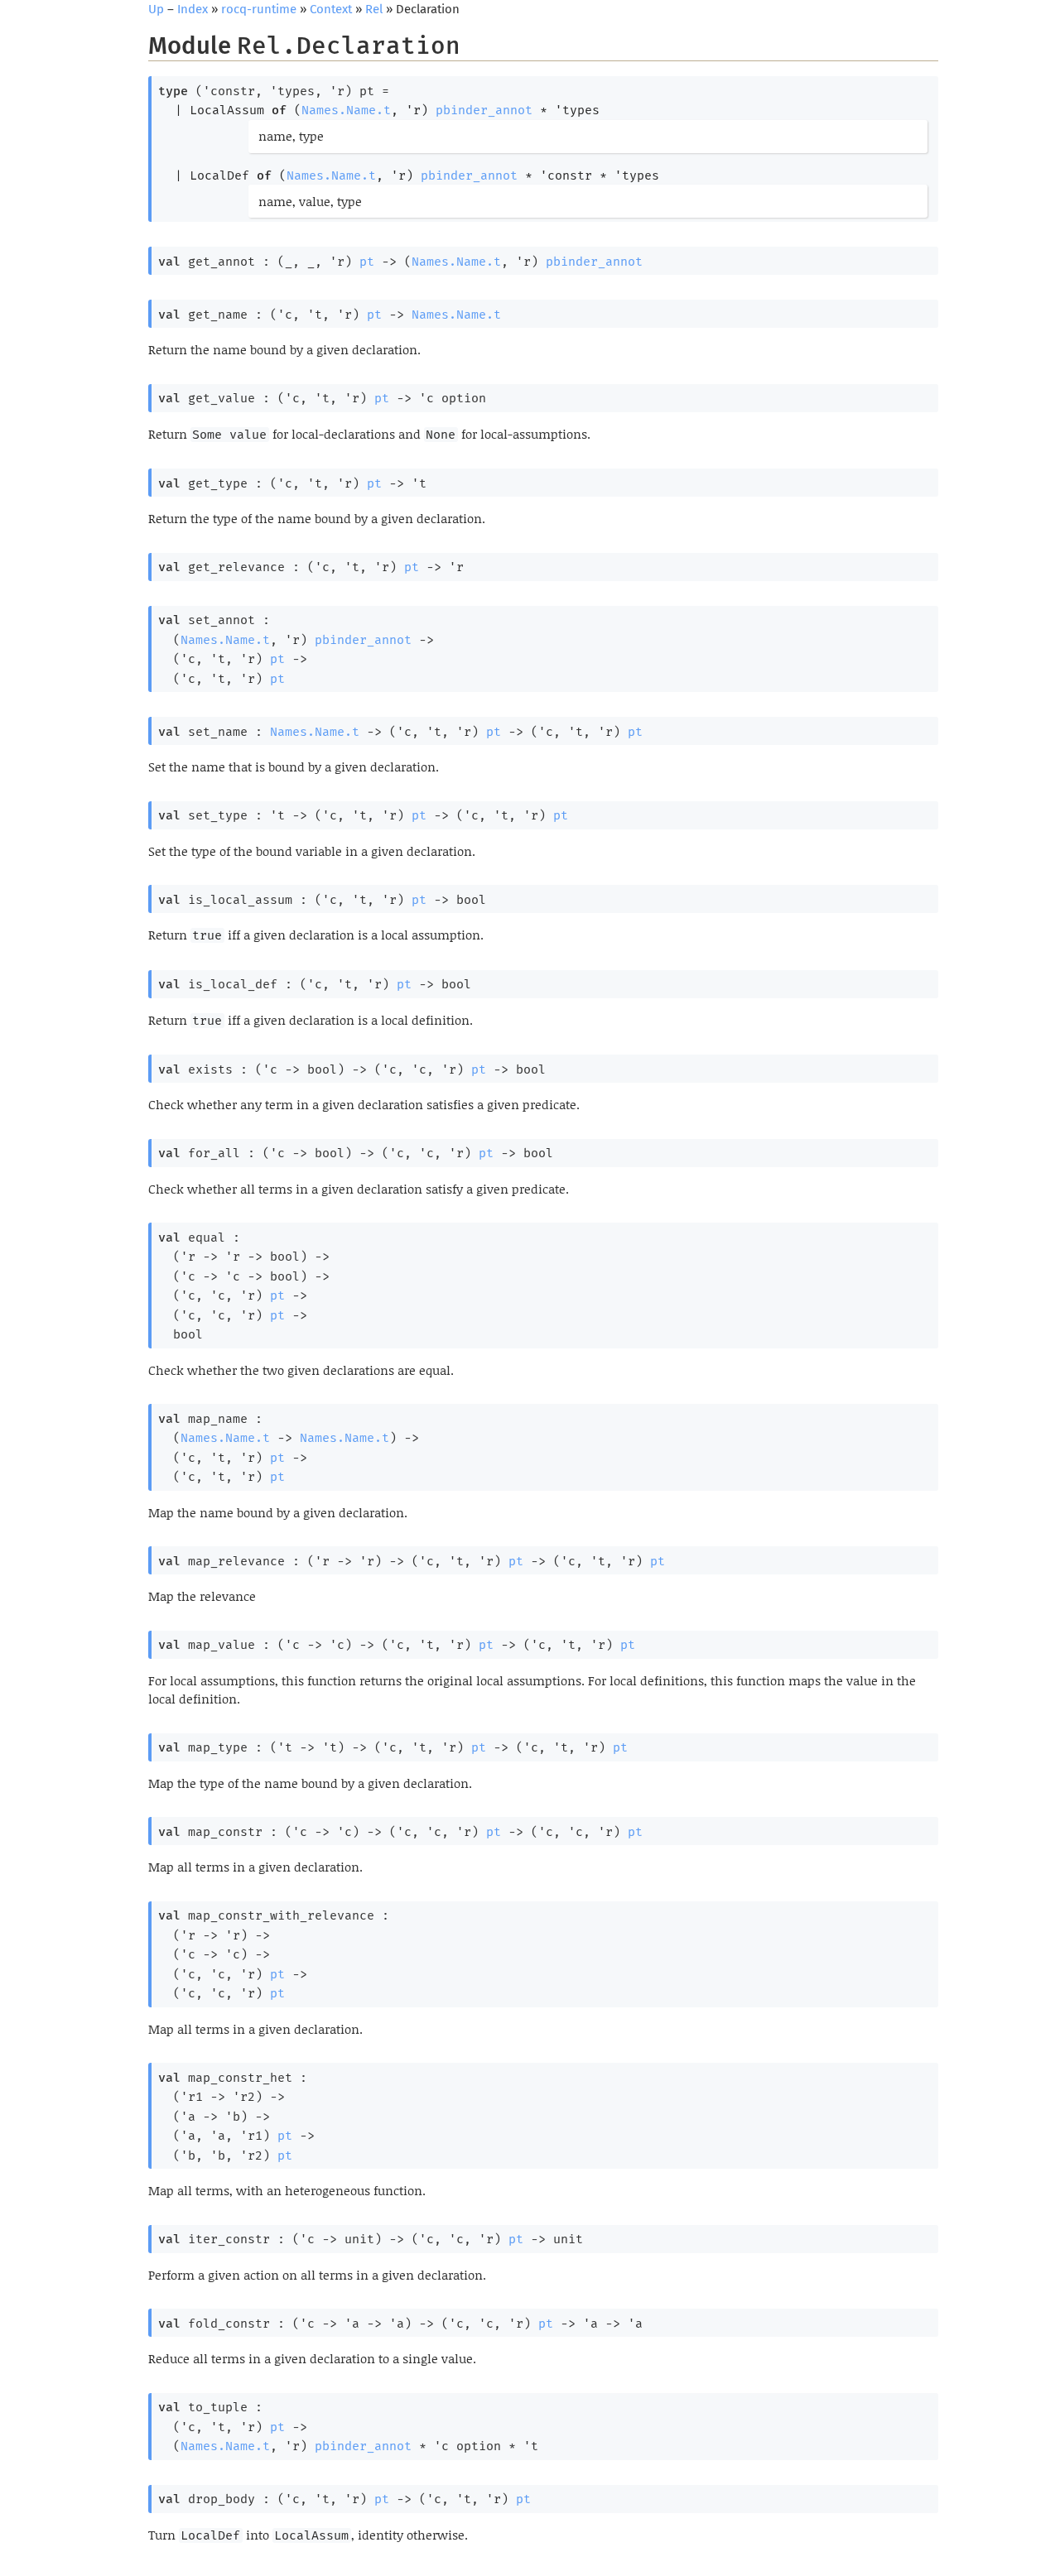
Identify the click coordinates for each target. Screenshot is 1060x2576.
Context (331, 9)
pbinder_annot (484, 110)
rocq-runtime (259, 9)
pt (367, 262)
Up (156, 9)
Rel (374, 9)
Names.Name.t (346, 110)
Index (193, 9)
